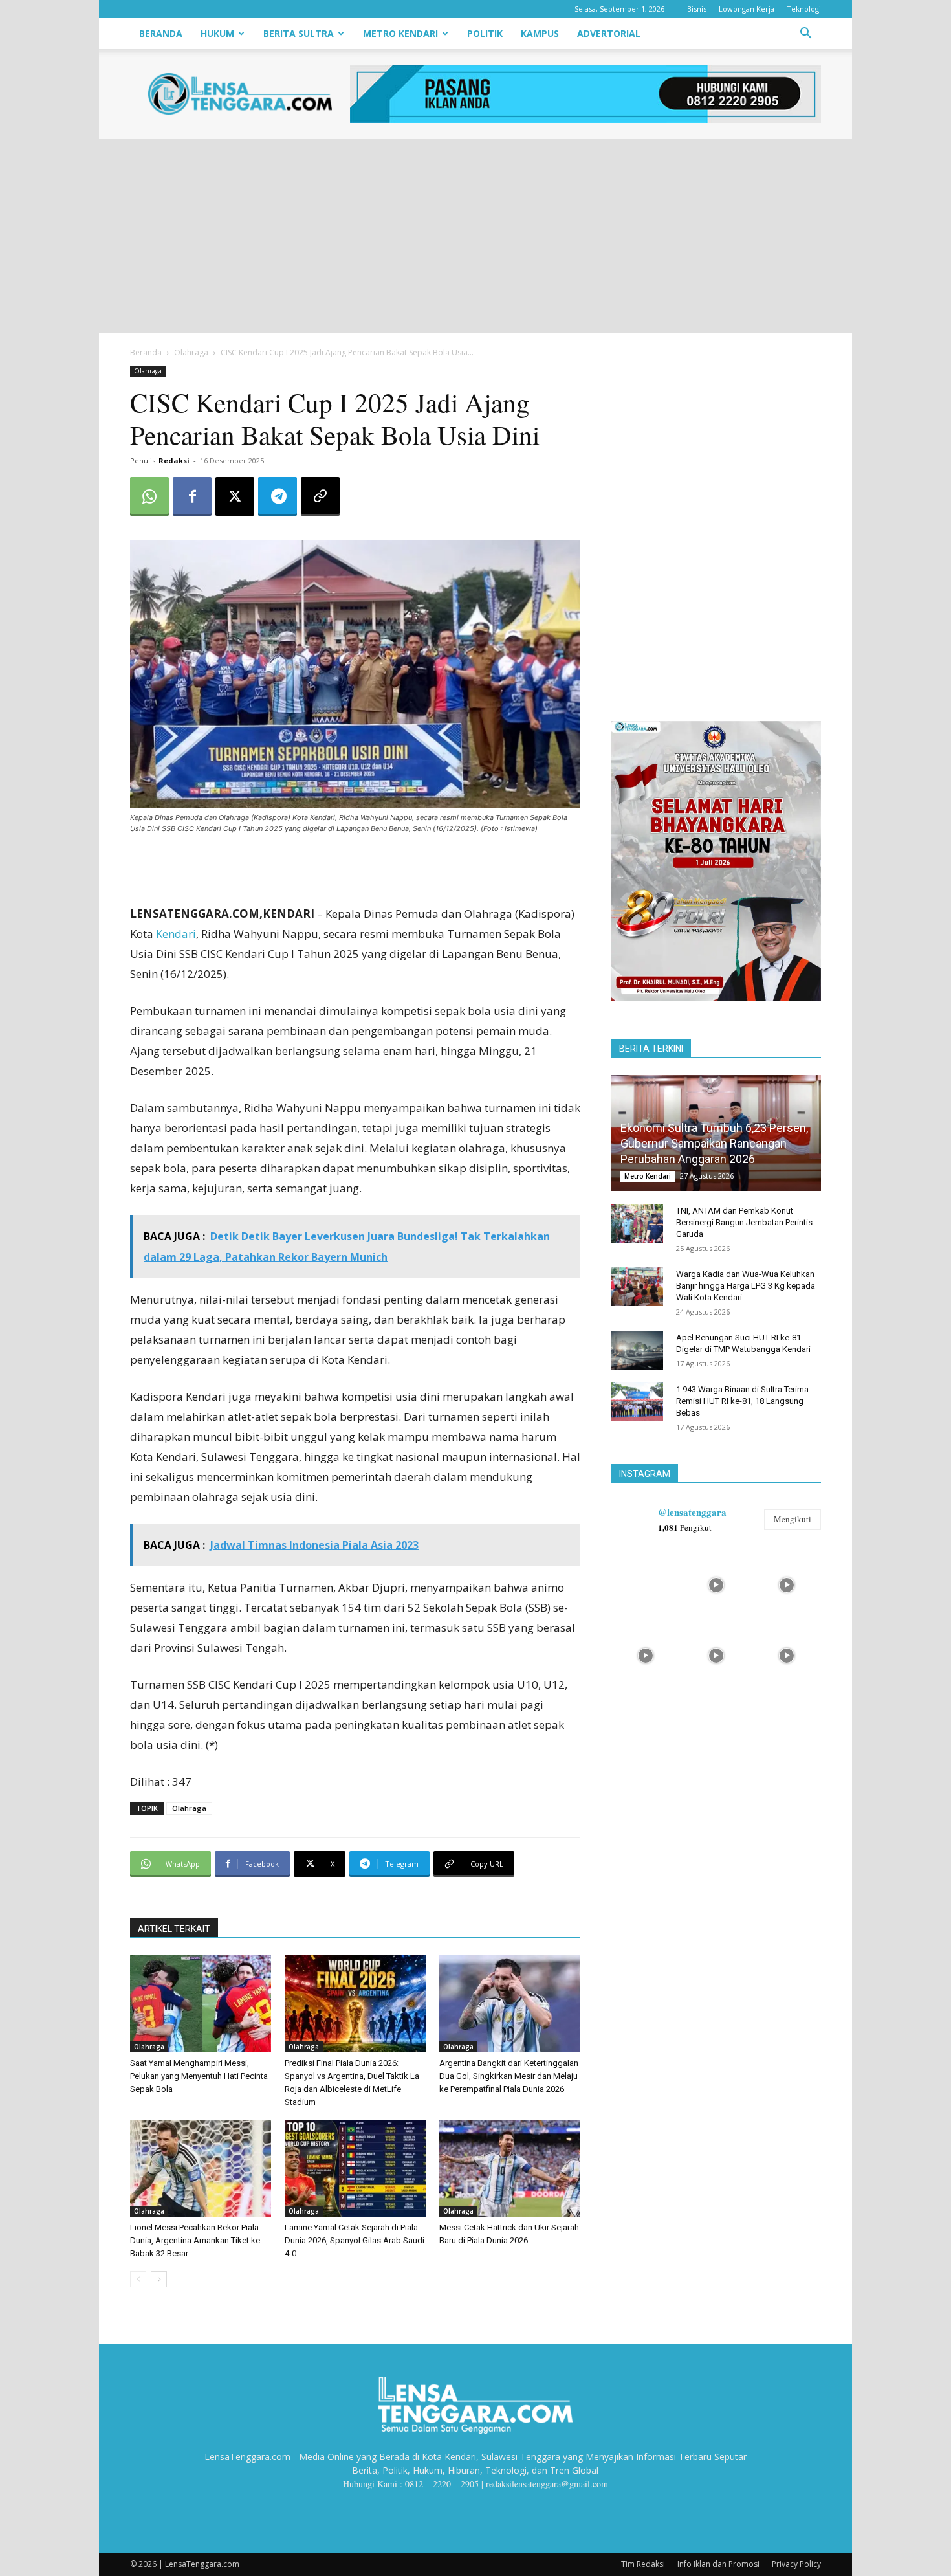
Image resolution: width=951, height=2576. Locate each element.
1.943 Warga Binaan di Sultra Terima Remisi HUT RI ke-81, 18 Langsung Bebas (742, 1401)
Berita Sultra (299, 33)
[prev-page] (138, 2279)
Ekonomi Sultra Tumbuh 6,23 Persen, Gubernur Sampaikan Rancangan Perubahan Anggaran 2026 (714, 1143)
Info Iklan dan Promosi (718, 2564)
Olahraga (191, 352)
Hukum (217, 33)
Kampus (540, 33)
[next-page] (159, 2279)
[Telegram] (278, 496)
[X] (235, 496)
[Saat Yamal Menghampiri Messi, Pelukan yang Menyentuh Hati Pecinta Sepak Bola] (201, 2004)
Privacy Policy (796, 2564)
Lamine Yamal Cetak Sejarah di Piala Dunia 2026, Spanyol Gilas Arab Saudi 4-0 (355, 2240)
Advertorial (609, 33)
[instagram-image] (645, 1583)
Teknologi (804, 9)
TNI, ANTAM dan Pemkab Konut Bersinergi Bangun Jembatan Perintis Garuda (744, 1222)
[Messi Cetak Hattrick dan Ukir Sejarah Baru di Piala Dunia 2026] (510, 2168)
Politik (485, 33)
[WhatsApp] (149, 496)
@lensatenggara (692, 1512)
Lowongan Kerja (747, 9)
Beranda (161, 33)
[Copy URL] (320, 496)
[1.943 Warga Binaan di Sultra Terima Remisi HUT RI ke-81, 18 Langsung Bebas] (637, 1402)
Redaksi (174, 461)
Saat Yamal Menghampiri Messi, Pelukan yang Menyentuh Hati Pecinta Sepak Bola (199, 2076)
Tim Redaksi (643, 2564)
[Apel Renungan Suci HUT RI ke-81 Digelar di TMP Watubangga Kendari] (637, 1350)
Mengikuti (792, 1519)
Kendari (176, 934)
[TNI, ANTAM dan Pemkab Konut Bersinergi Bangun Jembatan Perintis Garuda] (637, 1223)
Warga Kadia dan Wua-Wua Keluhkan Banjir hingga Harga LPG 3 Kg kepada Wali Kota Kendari (746, 1286)
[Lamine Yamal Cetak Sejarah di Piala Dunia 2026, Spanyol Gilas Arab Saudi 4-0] (355, 2168)
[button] (805, 35)
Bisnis (697, 9)
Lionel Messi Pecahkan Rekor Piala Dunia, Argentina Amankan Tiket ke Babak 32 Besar (195, 2240)
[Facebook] (192, 496)
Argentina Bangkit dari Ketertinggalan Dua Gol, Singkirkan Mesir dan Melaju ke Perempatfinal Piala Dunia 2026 (509, 2076)
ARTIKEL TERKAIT (174, 1929)
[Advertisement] (475, 236)
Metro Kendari (400, 33)
